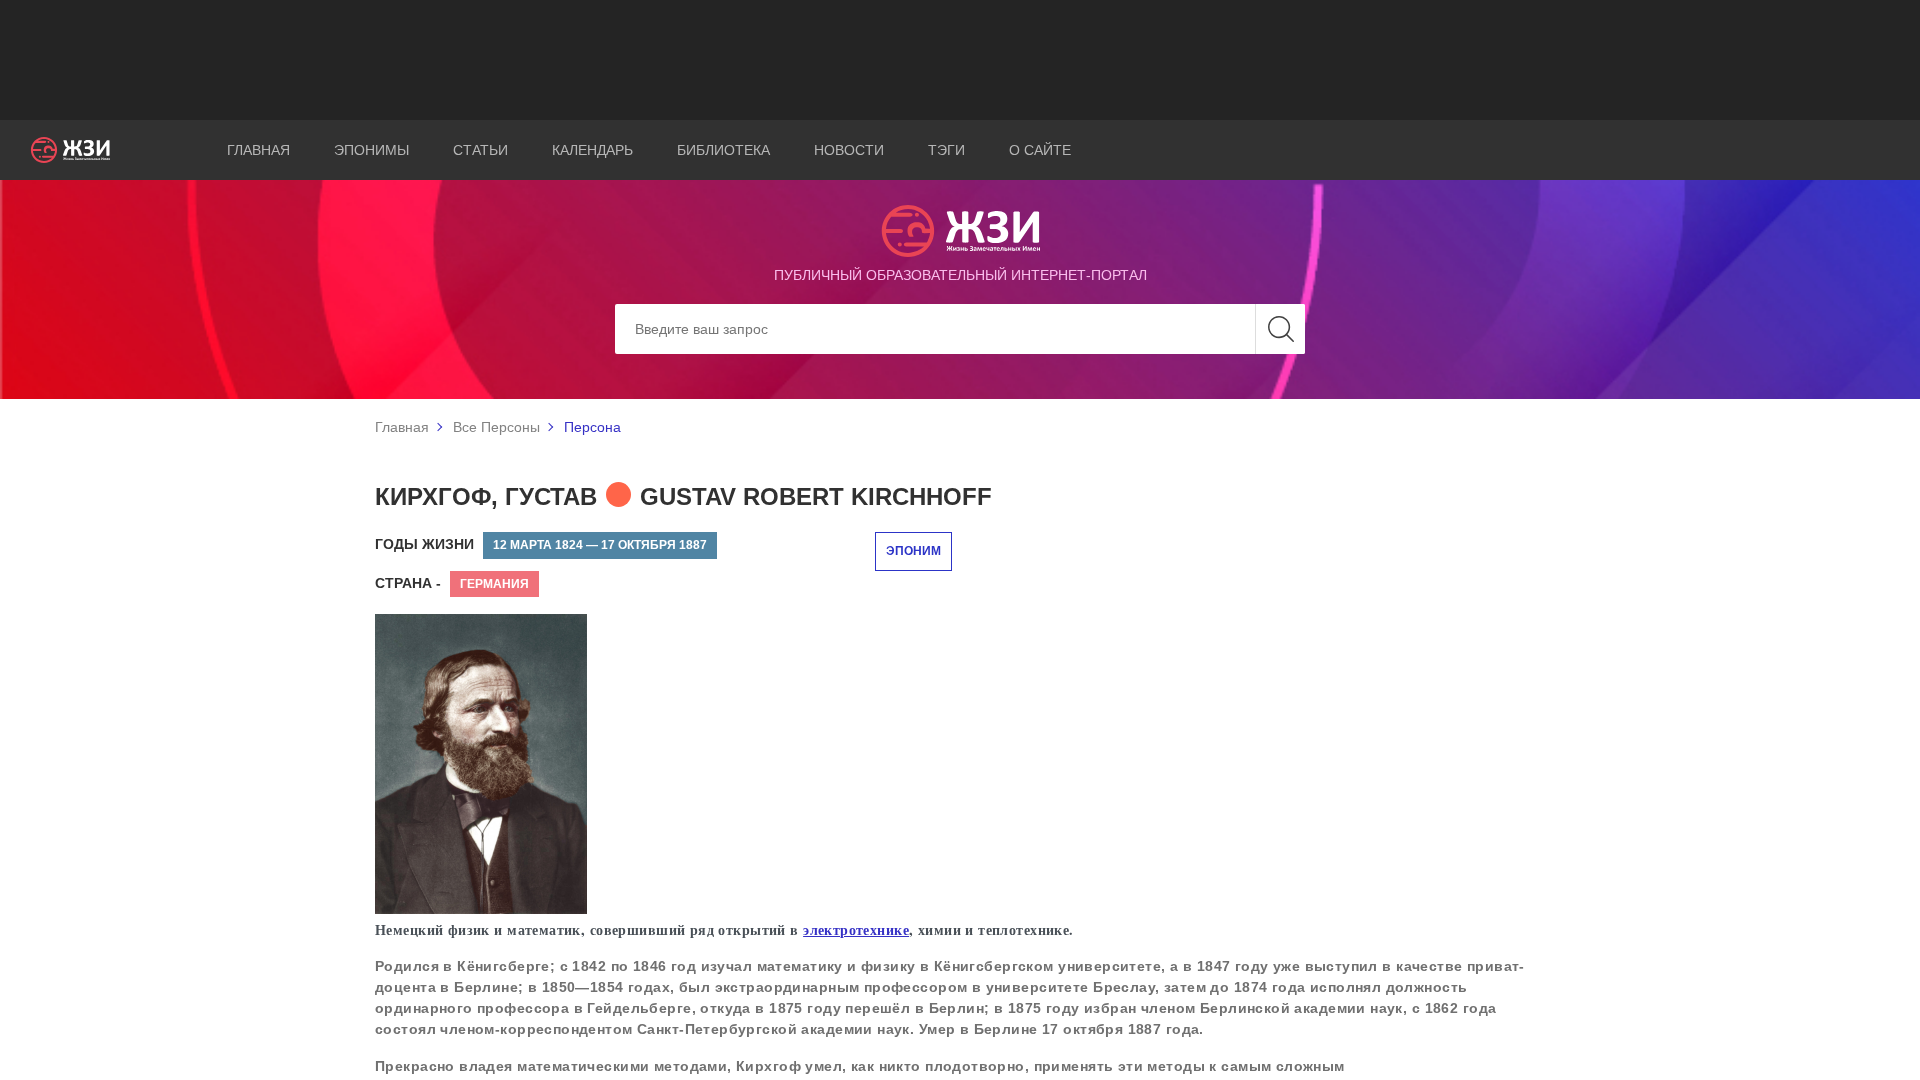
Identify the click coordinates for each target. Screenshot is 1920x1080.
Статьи (480, 150)
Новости (849, 150)
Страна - (408, 583)
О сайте (1040, 150)
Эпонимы (371, 150)
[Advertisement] (960, 60)
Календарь (592, 150)
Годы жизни (424, 544)
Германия (494, 584)
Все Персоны (496, 427)
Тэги (946, 150)
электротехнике (856, 929)
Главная (258, 150)
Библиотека (723, 150)
